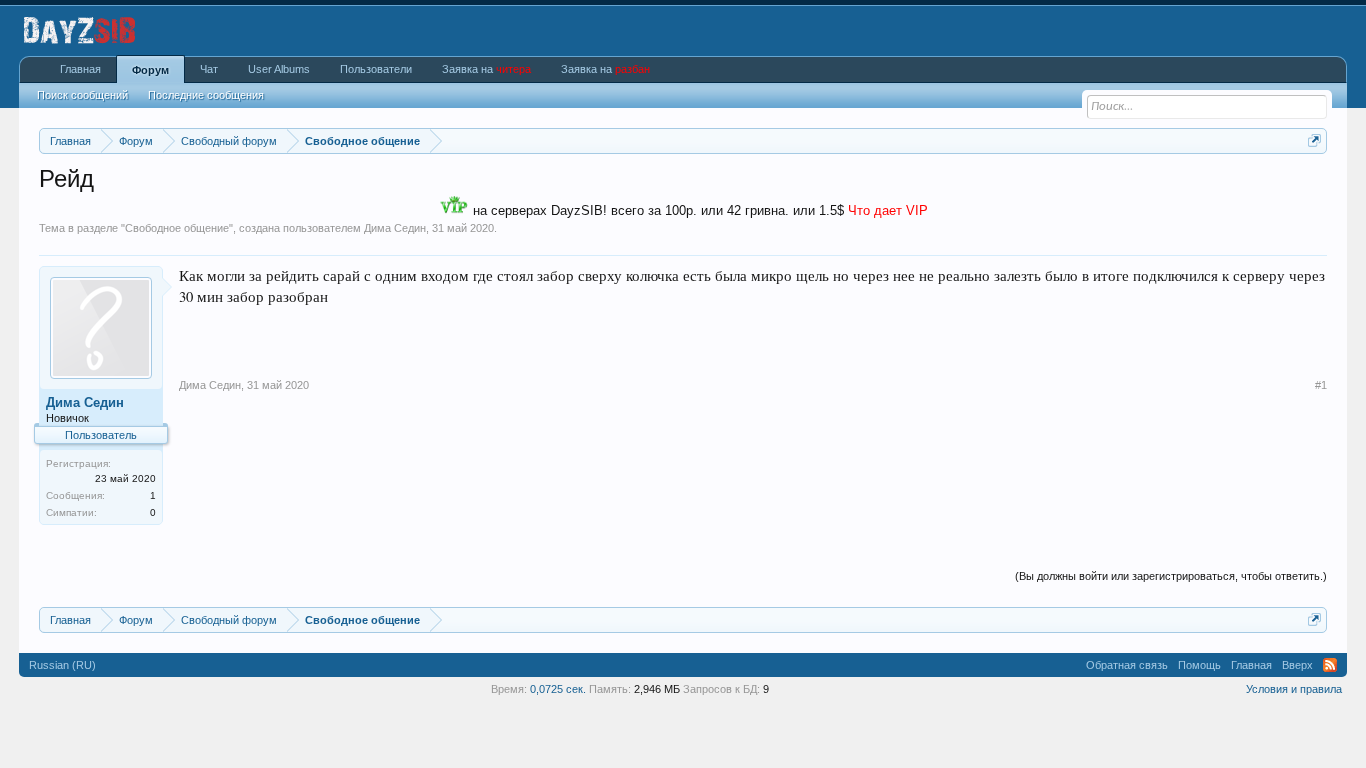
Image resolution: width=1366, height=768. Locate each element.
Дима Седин (395, 228)
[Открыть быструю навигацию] (1314, 140)
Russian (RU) (62, 665)
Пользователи (376, 69)
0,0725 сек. (558, 689)
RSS (1330, 665)
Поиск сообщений (82, 95)
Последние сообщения (206, 95)
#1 (1321, 385)
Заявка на (486, 69)
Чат (209, 69)
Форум (150, 70)
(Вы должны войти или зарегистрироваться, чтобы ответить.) (1171, 576)
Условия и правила (1294, 689)
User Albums (279, 69)
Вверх (1297, 665)
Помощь (1199, 665)
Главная (80, 69)
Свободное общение (177, 228)
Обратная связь (1127, 665)
